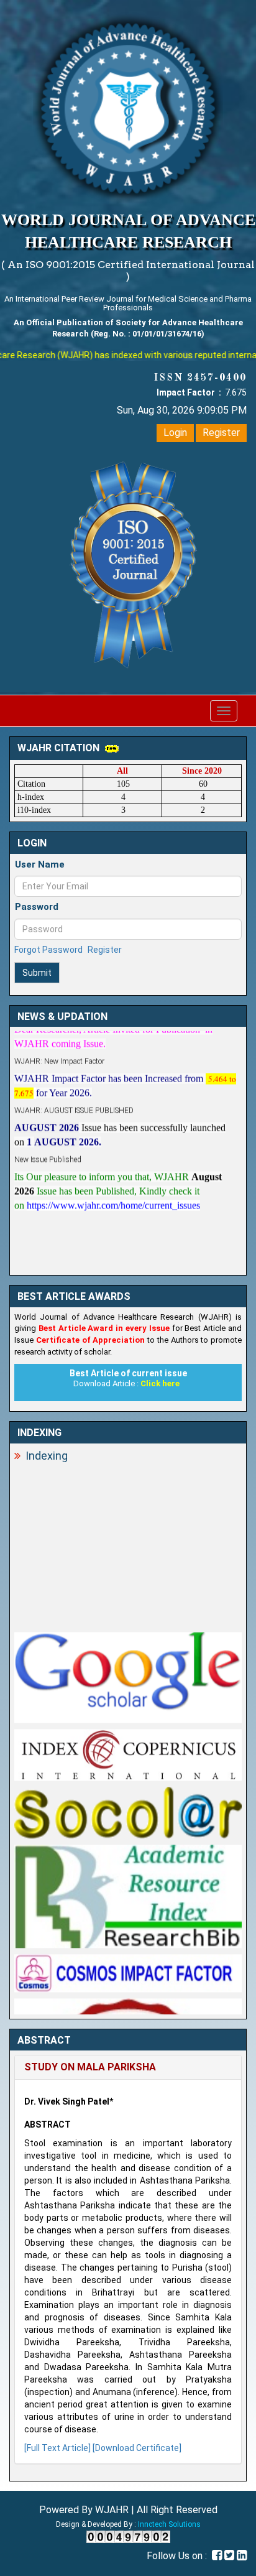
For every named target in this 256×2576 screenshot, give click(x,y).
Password (37, 907)
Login (175, 433)
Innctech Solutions (169, 2524)
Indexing (47, 1456)
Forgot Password (48, 950)
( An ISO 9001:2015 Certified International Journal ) (128, 271)
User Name (40, 864)
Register (221, 433)
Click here (160, 1383)
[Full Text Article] (57, 2448)
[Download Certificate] (137, 2448)
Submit (37, 973)
